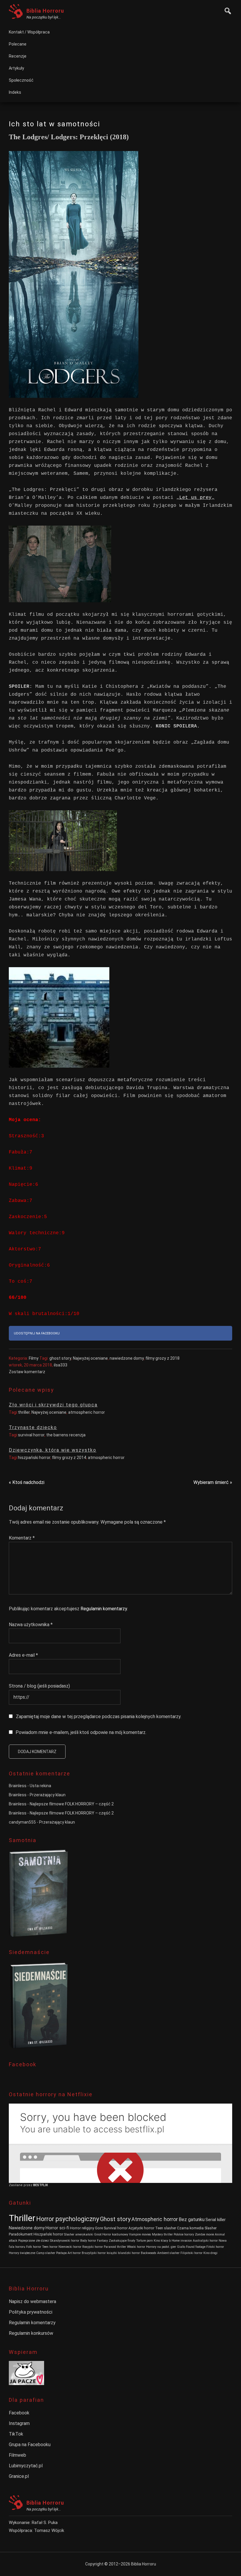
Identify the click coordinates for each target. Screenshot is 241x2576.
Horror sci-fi (57, 2228)
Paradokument (21, 2234)
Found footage (196, 2247)
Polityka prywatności (31, 2312)
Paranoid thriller (115, 2247)
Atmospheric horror (155, 2219)
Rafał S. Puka (45, 2523)
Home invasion (182, 2241)
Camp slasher (46, 2253)
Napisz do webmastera (32, 2301)
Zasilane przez (21, 2185)
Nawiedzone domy (27, 2228)
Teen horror (50, 2247)
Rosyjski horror (93, 2247)
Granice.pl (19, 2476)
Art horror (74, 2253)
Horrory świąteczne (22, 2253)
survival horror (31, 1435)
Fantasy (102, 2241)
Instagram (19, 2423)
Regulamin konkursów (31, 2333)
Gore (99, 2228)
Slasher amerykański (79, 2234)
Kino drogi (210, 2253)
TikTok (16, 2434)
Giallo (181, 2247)
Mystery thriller (162, 2234)
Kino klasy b (162, 2241)
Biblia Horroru (45, 11)
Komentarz (22, 1538)
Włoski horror (136, 2247)
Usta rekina (40, 1786)
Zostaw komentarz (27, 1372)
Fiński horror (215, 2247)
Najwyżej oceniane (90, 1358)
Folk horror (34, 2247)
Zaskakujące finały (122, 2241)
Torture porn (144, 2241)
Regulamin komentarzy (104, 1609)
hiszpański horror (34, 1458)
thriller (24, 1412)
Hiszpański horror (48, 2234)
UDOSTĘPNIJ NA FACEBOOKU (37, 1333)
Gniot (98, 2234)
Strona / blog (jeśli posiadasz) (39, 1686)
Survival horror (116, 2228)
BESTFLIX (41, 2185)
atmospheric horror (87, 1412)
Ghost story (115, 2219)
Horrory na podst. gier (161, 2247)
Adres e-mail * (23, 1655)
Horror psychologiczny (68, 2219)
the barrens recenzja (66, 1435)
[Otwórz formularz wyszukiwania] (226, 10)
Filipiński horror (191, 2253)
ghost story (60, 1358)
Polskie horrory (184, 2234)
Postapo (61, 2253)
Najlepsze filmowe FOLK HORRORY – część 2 (72, 1804)
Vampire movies (140, 2234)
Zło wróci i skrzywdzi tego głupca (53, 1405)
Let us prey (195, 498)
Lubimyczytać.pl (26, 2466)
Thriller (22, 2218)
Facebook (19, 2413)
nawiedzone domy (127, 1358)
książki (112, 2253)
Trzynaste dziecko (33, 1427)
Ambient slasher (168, 2253)
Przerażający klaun (48, 1795)
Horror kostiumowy (115, 2234)
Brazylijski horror (94, 2253)
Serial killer (216, 2220)
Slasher (211, 2228)
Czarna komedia (190, 2228)
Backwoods (149, 2253)
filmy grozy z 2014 (69, 1458)
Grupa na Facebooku (30, 2445)
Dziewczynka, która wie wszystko (53, 1450)
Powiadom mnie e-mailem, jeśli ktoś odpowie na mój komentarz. (81, 1732)
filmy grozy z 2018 (163, 1358)
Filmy (34, 1358)
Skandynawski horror (65, 2241)
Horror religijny (82, 2228)
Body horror (88, 2241)
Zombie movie (204, 2234)
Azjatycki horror (141, 2228)
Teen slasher (166, 2228)
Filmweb (17, 2455)
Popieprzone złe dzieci (34, 2241)
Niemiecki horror (70, 2247)
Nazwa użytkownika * (31, 1625)
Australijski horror (205, 2241)
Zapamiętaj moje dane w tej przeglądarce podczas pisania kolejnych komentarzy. (99, 1717)
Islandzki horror (129, 2253)
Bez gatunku (192, 2219)
